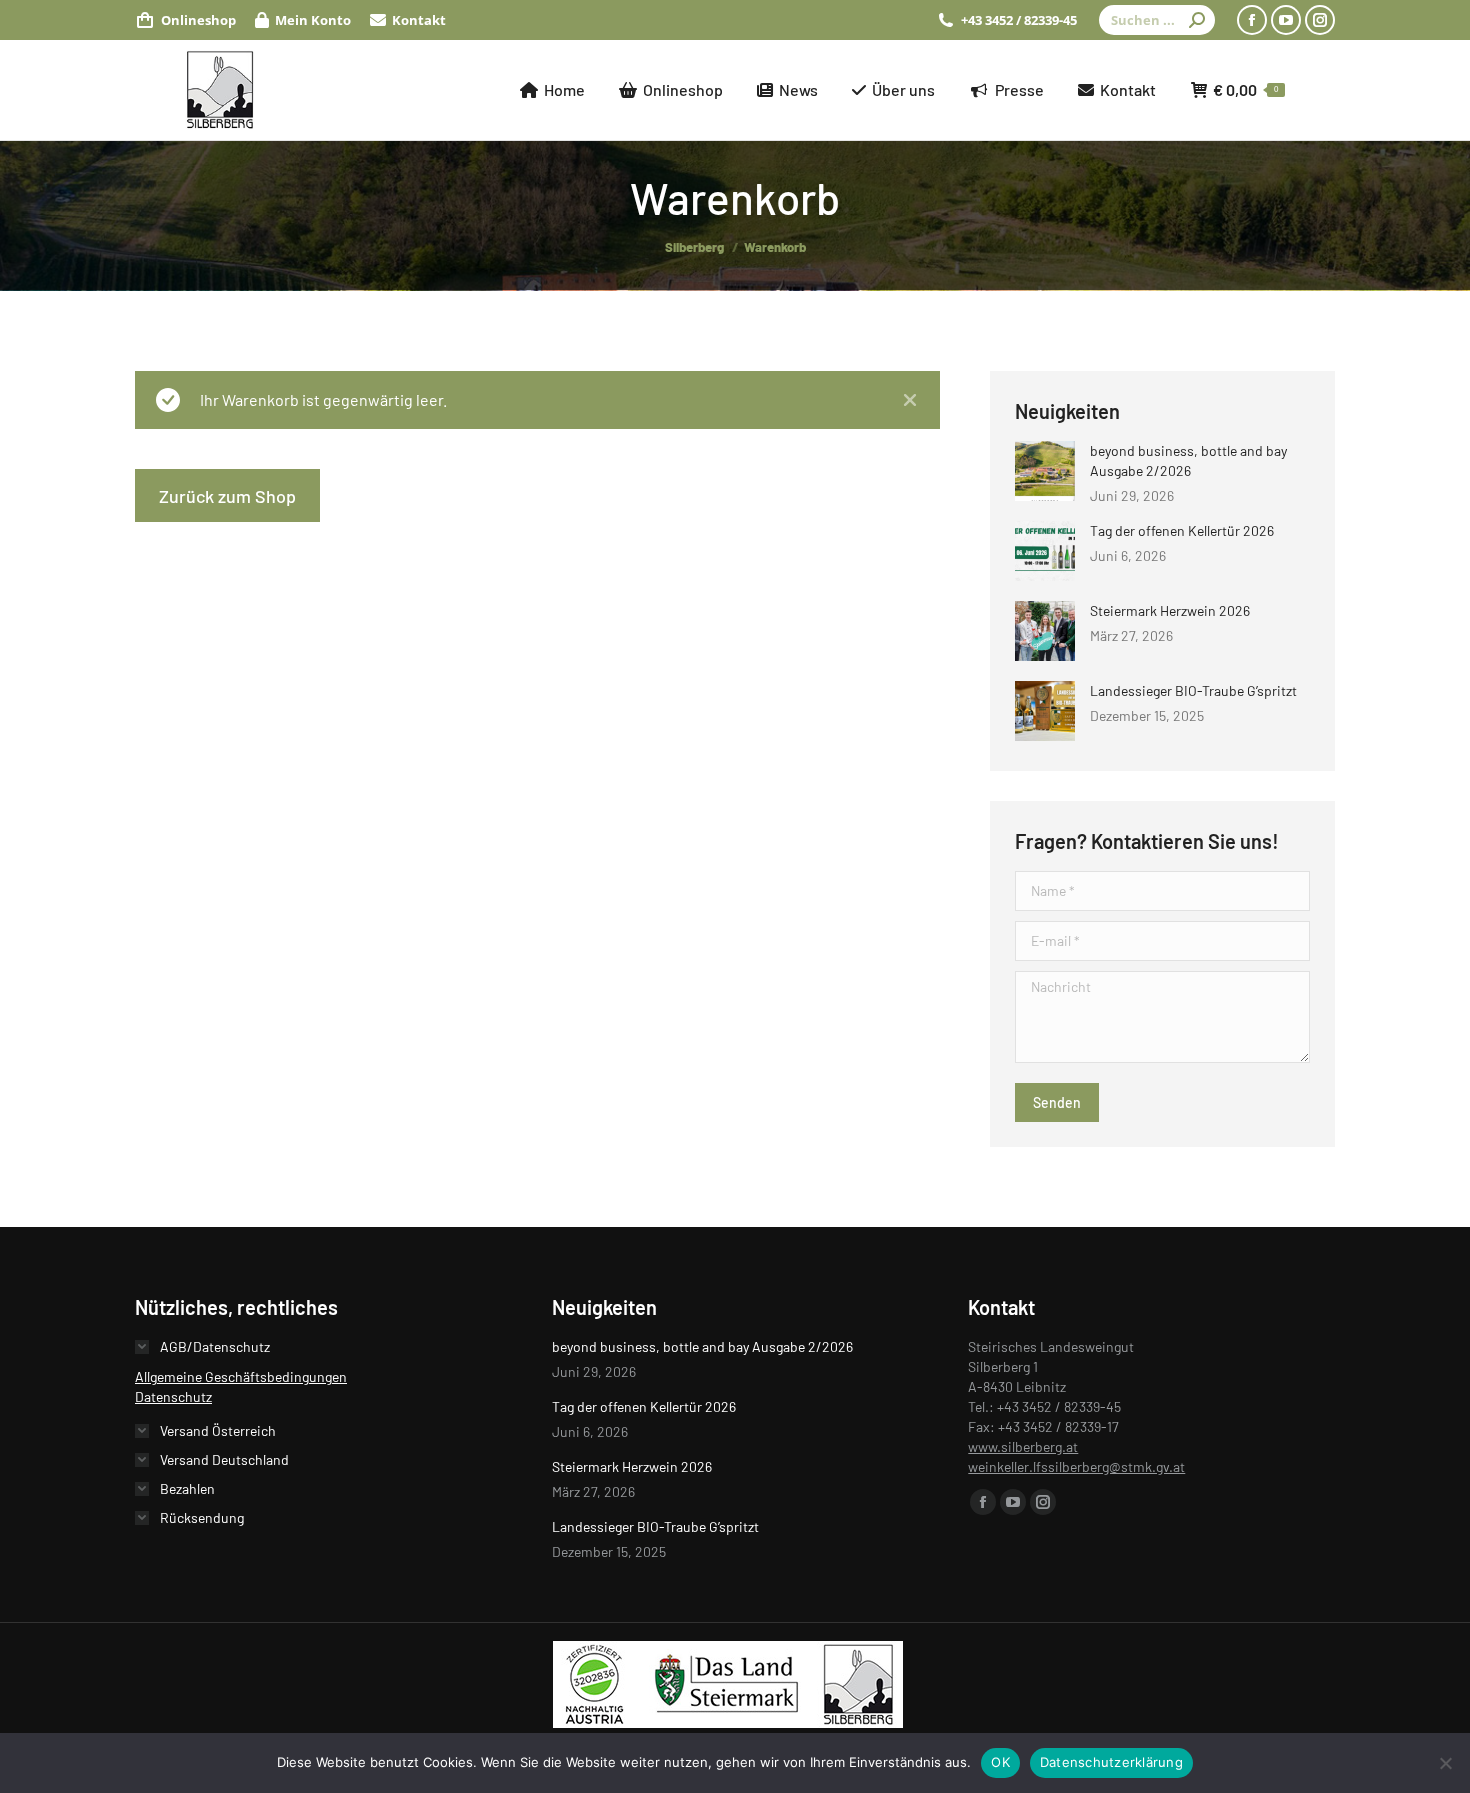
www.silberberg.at (1023, 1446)
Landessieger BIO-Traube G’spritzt (1193, 690)
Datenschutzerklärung (1111, 1762)
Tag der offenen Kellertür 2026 (1182, 530)
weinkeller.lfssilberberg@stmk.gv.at (1076, 1466)
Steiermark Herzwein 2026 (1170, 610)
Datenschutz (173, 1396)
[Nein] (1445, 1763)
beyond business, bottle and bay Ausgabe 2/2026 (1188, 460)
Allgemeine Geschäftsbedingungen (241, 1376)
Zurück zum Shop (227, 496)
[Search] (1197, 20)
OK (1000, 1762)
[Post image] (1045, 471)
